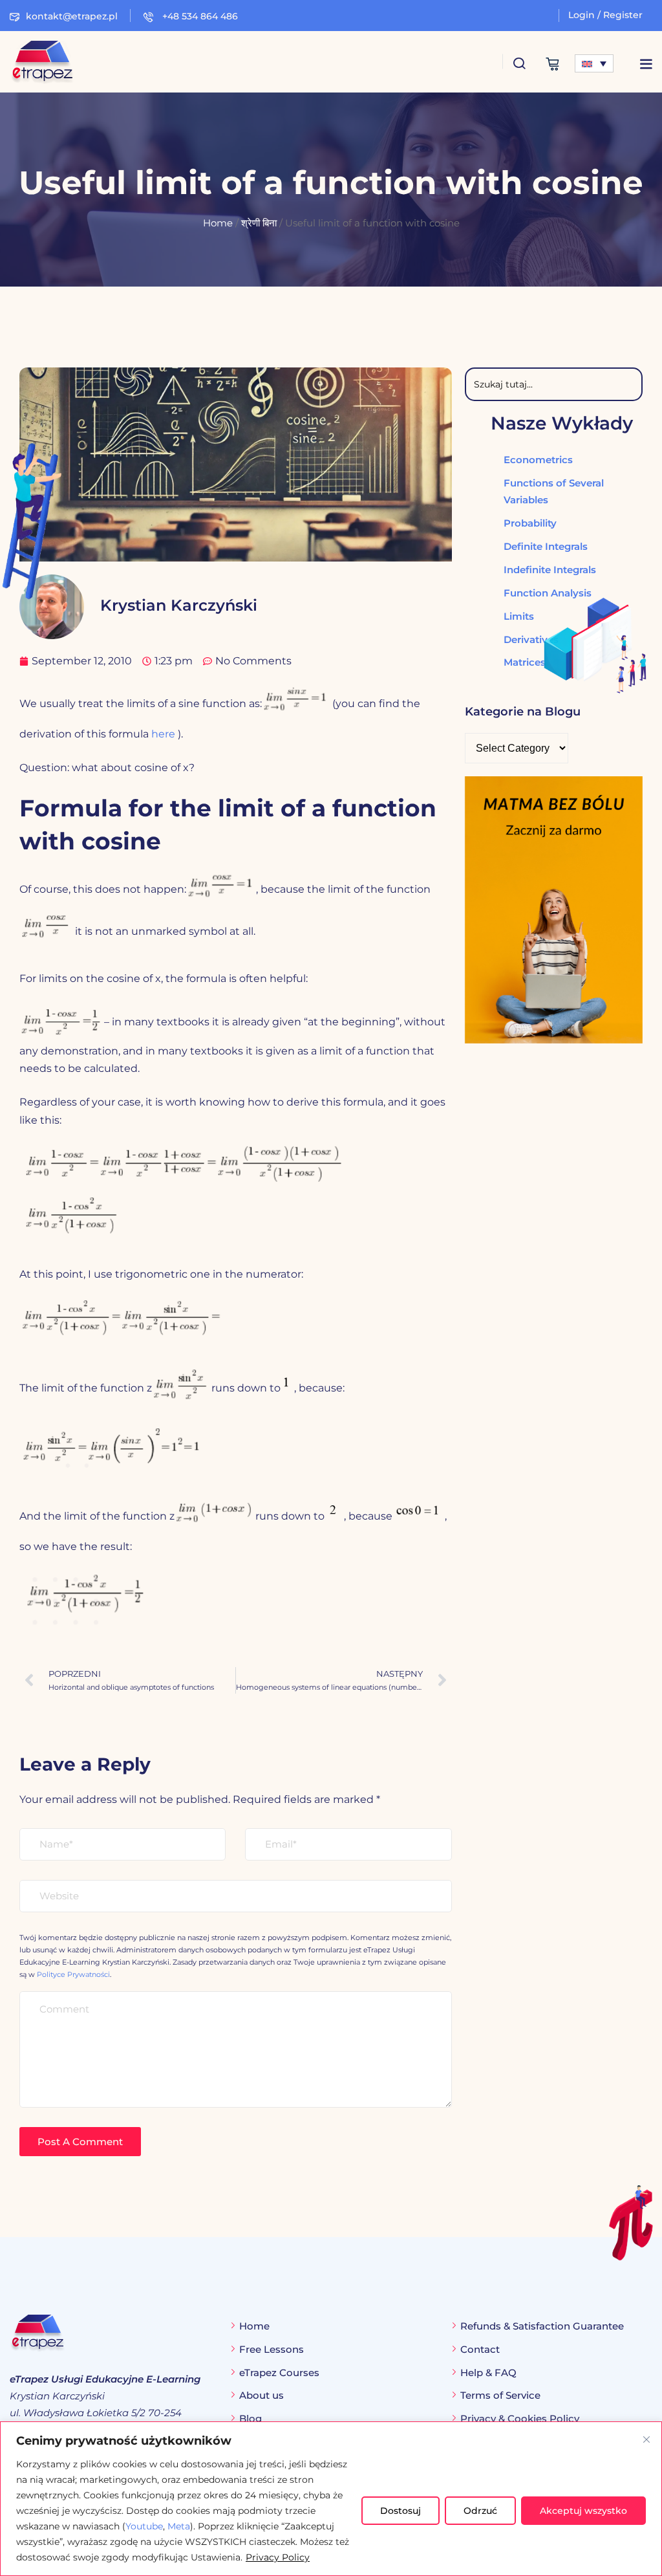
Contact (480, 2349)
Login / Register (605, 15)
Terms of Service (500, 2395)
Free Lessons (272, 2349)
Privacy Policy (278, 2557)
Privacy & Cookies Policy (520, 2418)
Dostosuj (400, 2511)
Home (218, 223)
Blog (251, 2418)
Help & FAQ (488, 2373)
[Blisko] (646, 2440)
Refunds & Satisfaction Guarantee (542, 2326)
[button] (646, 64)
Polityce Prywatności (73, 1974)
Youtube (144, 2526)
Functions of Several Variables (554, 491)
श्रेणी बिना (259, 223)
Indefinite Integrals (550, 570)
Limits (519, 616)
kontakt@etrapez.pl (72, 16)
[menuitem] (594, 63)
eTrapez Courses (279, 2373)
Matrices (525, 662)
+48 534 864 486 (199, 16)
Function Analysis (548, 593)
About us (262, 2395)
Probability (530, 523)
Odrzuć (480, 2511)
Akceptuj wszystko (583, 2511)
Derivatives (531, 639)
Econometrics (538, 460)
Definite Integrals (546, 546)
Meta (179, 2526)
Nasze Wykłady (562, 423)
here (163, 734)
